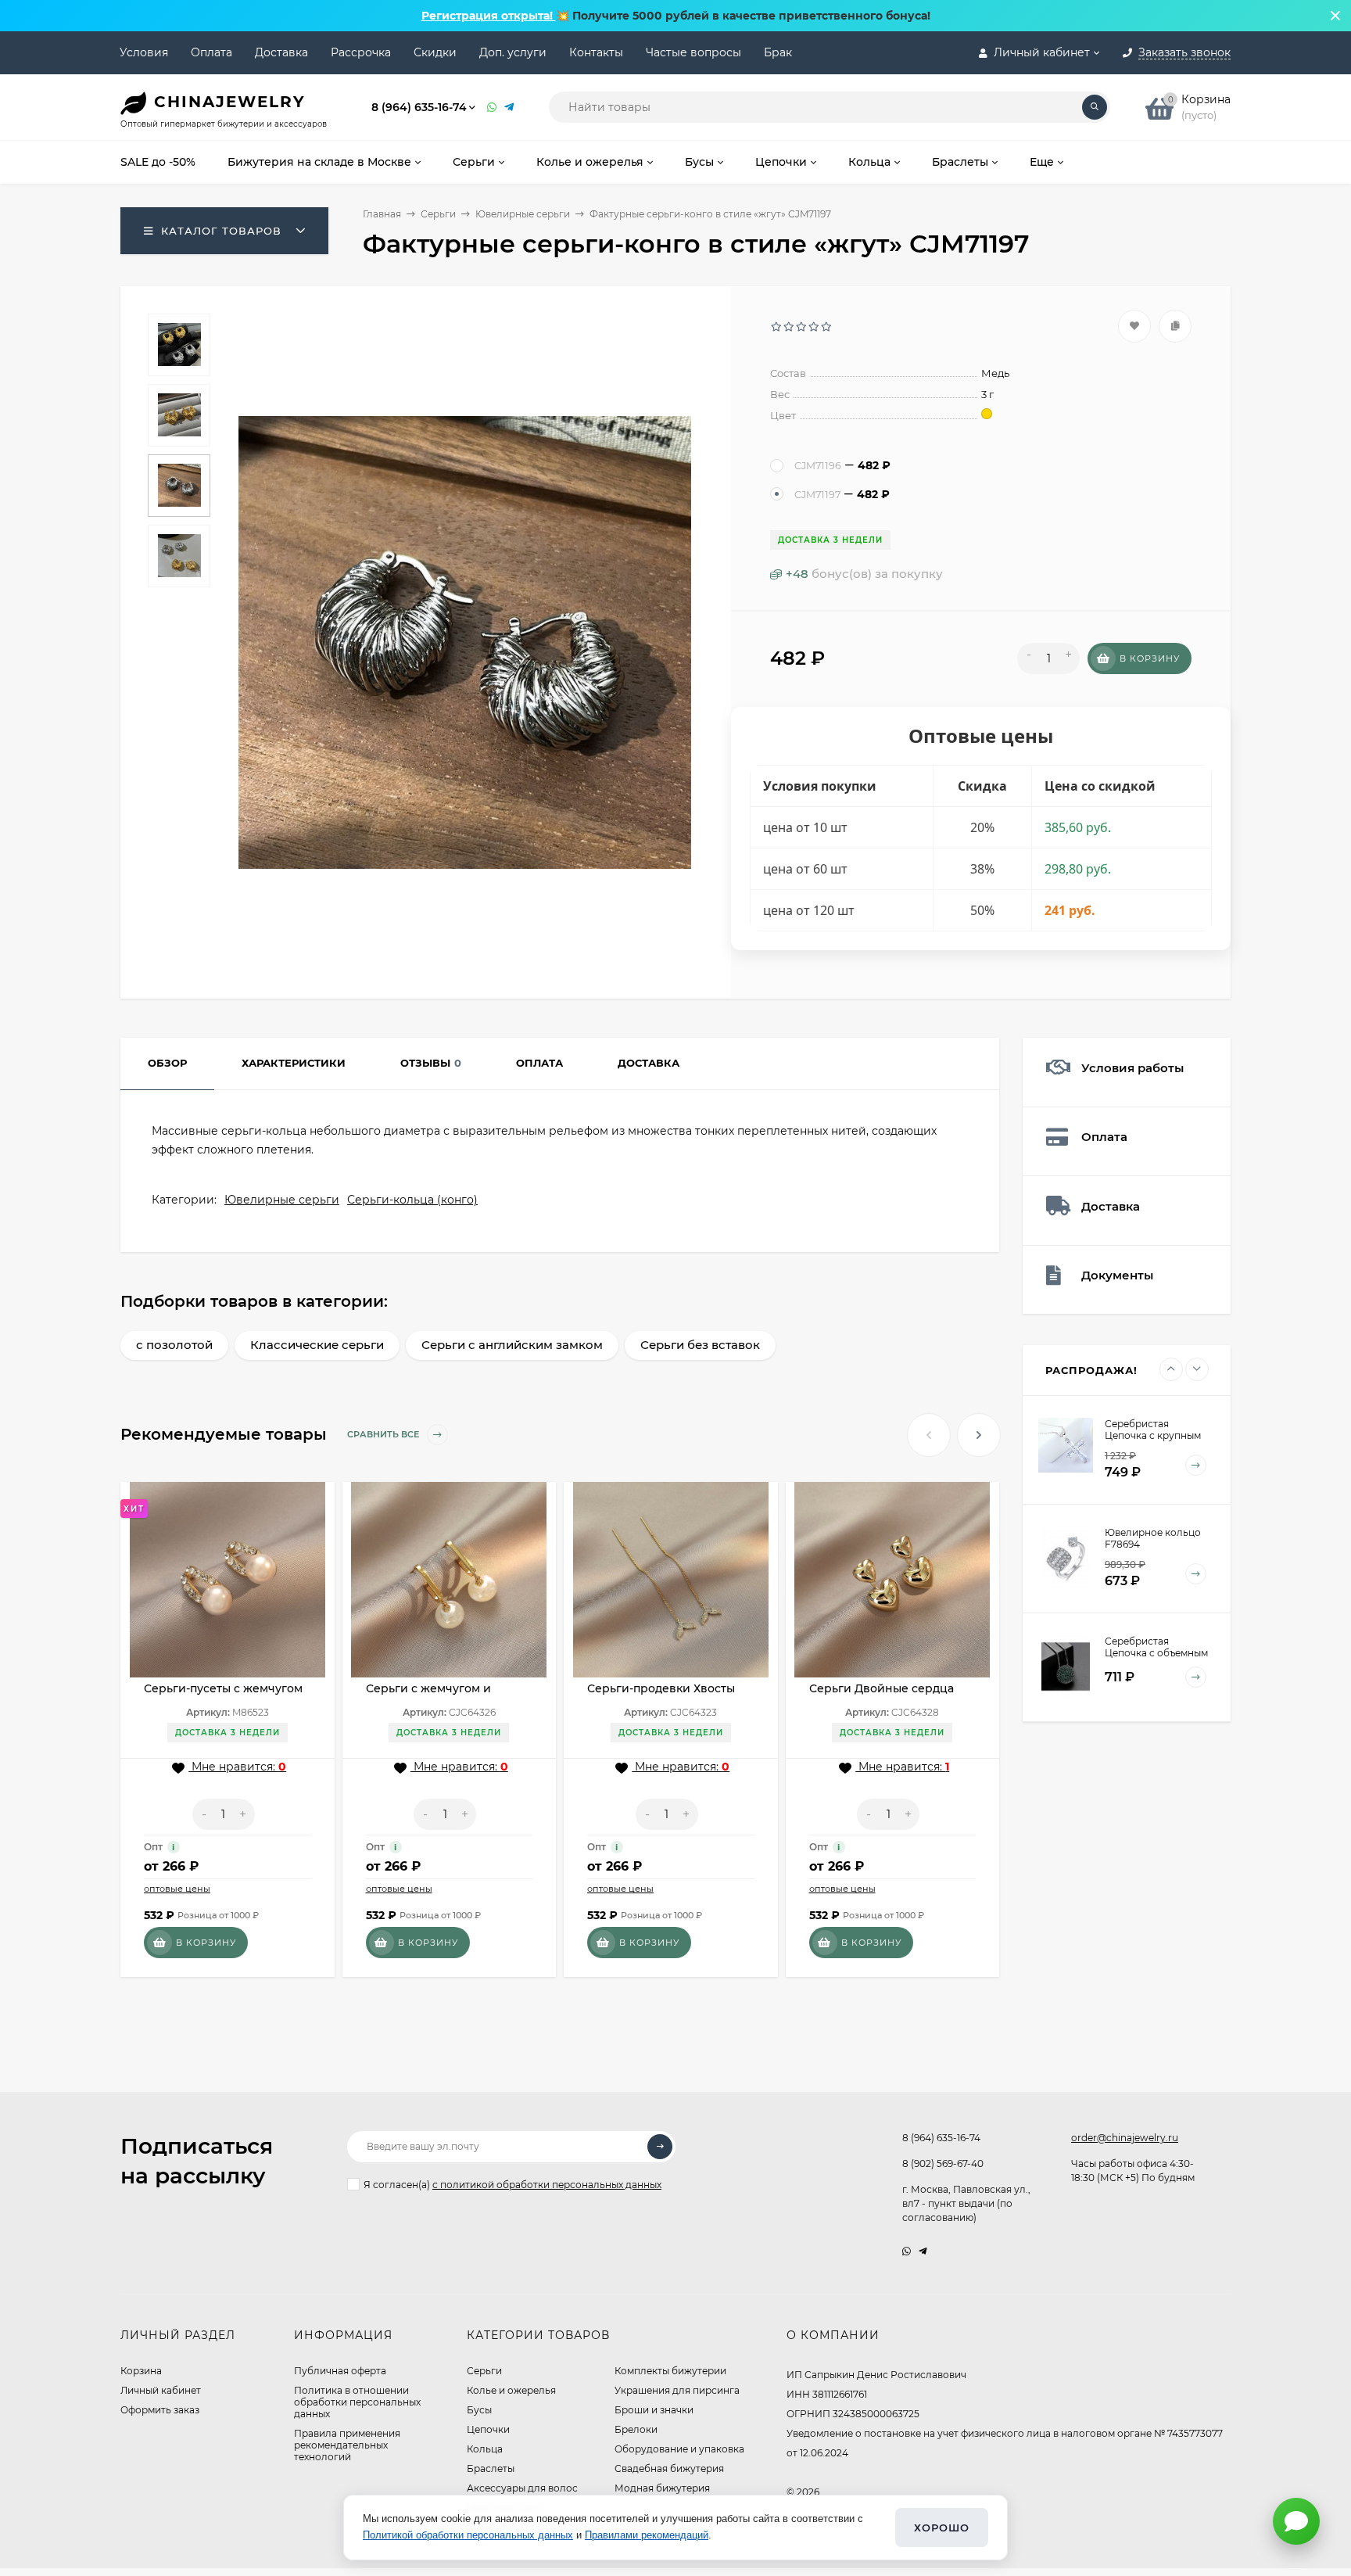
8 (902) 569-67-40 (943, 2163)
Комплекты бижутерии (670, 2371)
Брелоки (636, 2429)
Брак (778, 52)
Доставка (281, 52)
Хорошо (942, 2528)
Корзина (141, 2371)
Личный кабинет (161, 2390)
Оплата (211, 52)
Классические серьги (317, 1345)
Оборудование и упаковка (679, 2449)
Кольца (485, 2449)
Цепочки (488, 2429)
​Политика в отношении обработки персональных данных (357, 2402)
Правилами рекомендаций (647, 2535)
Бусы (479, 2410)
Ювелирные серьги (523, 214)
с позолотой (174, 1345)
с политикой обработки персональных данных (547, 2185)
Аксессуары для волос (522, 2488)
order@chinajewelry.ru (1125, 2138)
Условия (144, 52)
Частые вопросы (693, 52)
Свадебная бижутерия (669, 2468)
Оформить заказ (160, 2410)
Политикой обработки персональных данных (468, 2535)
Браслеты (491, 2468)
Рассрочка (361, 52)
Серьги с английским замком (512, 1345)
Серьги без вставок (700, 1345)
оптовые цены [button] (177, 1889)
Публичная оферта (340, 2371)
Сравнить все (384, 1435)
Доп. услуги (513, 52)
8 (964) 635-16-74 (419, 107)
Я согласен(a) (512, 2185)
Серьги (438, 214)
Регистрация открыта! (489, 16)
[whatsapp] (907, 2251)
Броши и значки (654, 2410)
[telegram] (923, 2251)
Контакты (596, 52)
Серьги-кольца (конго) (412, 1200)
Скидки (435, 52)
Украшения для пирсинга (677, 2390)
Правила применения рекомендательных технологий (347, 2445)
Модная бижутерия (662, 2488)
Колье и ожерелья (511, 2390)
